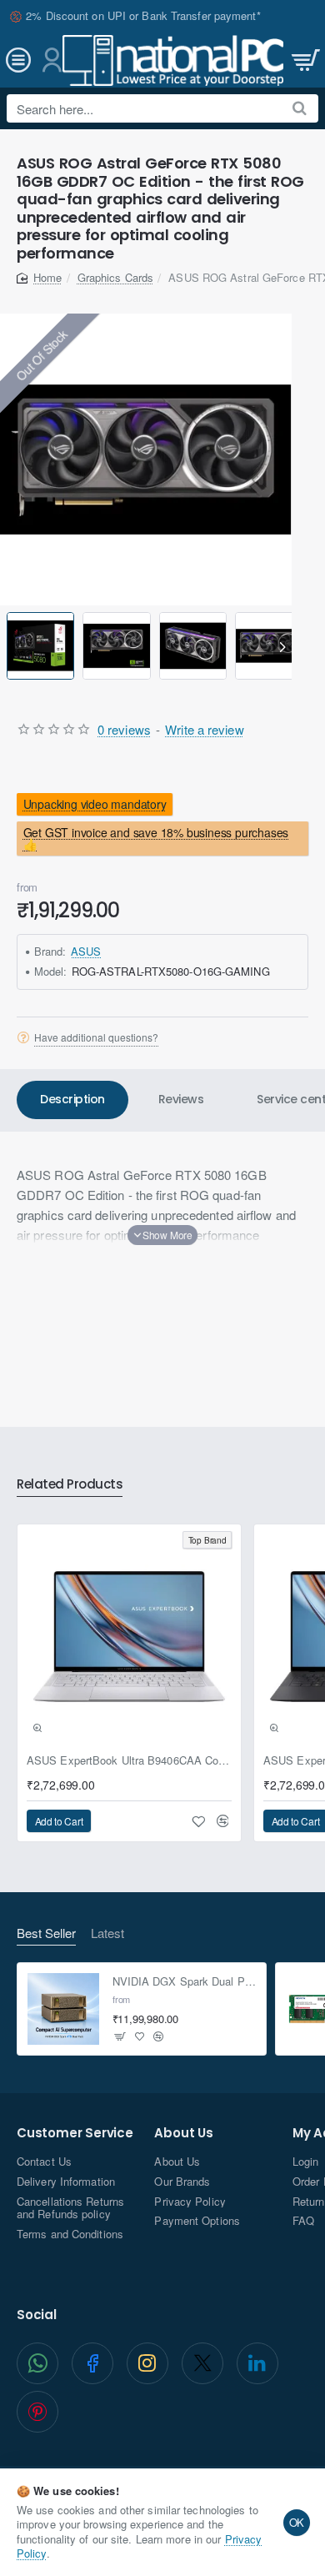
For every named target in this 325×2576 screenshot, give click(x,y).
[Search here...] (300, 108)
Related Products (70, 1485)
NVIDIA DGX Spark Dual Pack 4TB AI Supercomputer (185, 1982)
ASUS (86, 951)
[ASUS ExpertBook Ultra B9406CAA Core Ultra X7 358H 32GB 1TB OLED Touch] (129, 1636)
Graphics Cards (115, 277)
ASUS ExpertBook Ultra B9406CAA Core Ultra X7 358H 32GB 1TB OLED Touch (129, 1761)
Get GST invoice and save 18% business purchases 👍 (156, 838)
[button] (10, 646)
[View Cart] (304, 60)
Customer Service (75, 2134)
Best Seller (46, 1933)
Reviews (181, 1099)
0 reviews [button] (124, 729)
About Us (183, 2134)
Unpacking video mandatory (95, 804)
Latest (107, 1933)
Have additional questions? (96, 1037)
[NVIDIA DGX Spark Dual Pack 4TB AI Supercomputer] (63, 2009)
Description (72, 1099)
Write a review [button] (204, 729)
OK (297, 2522)
